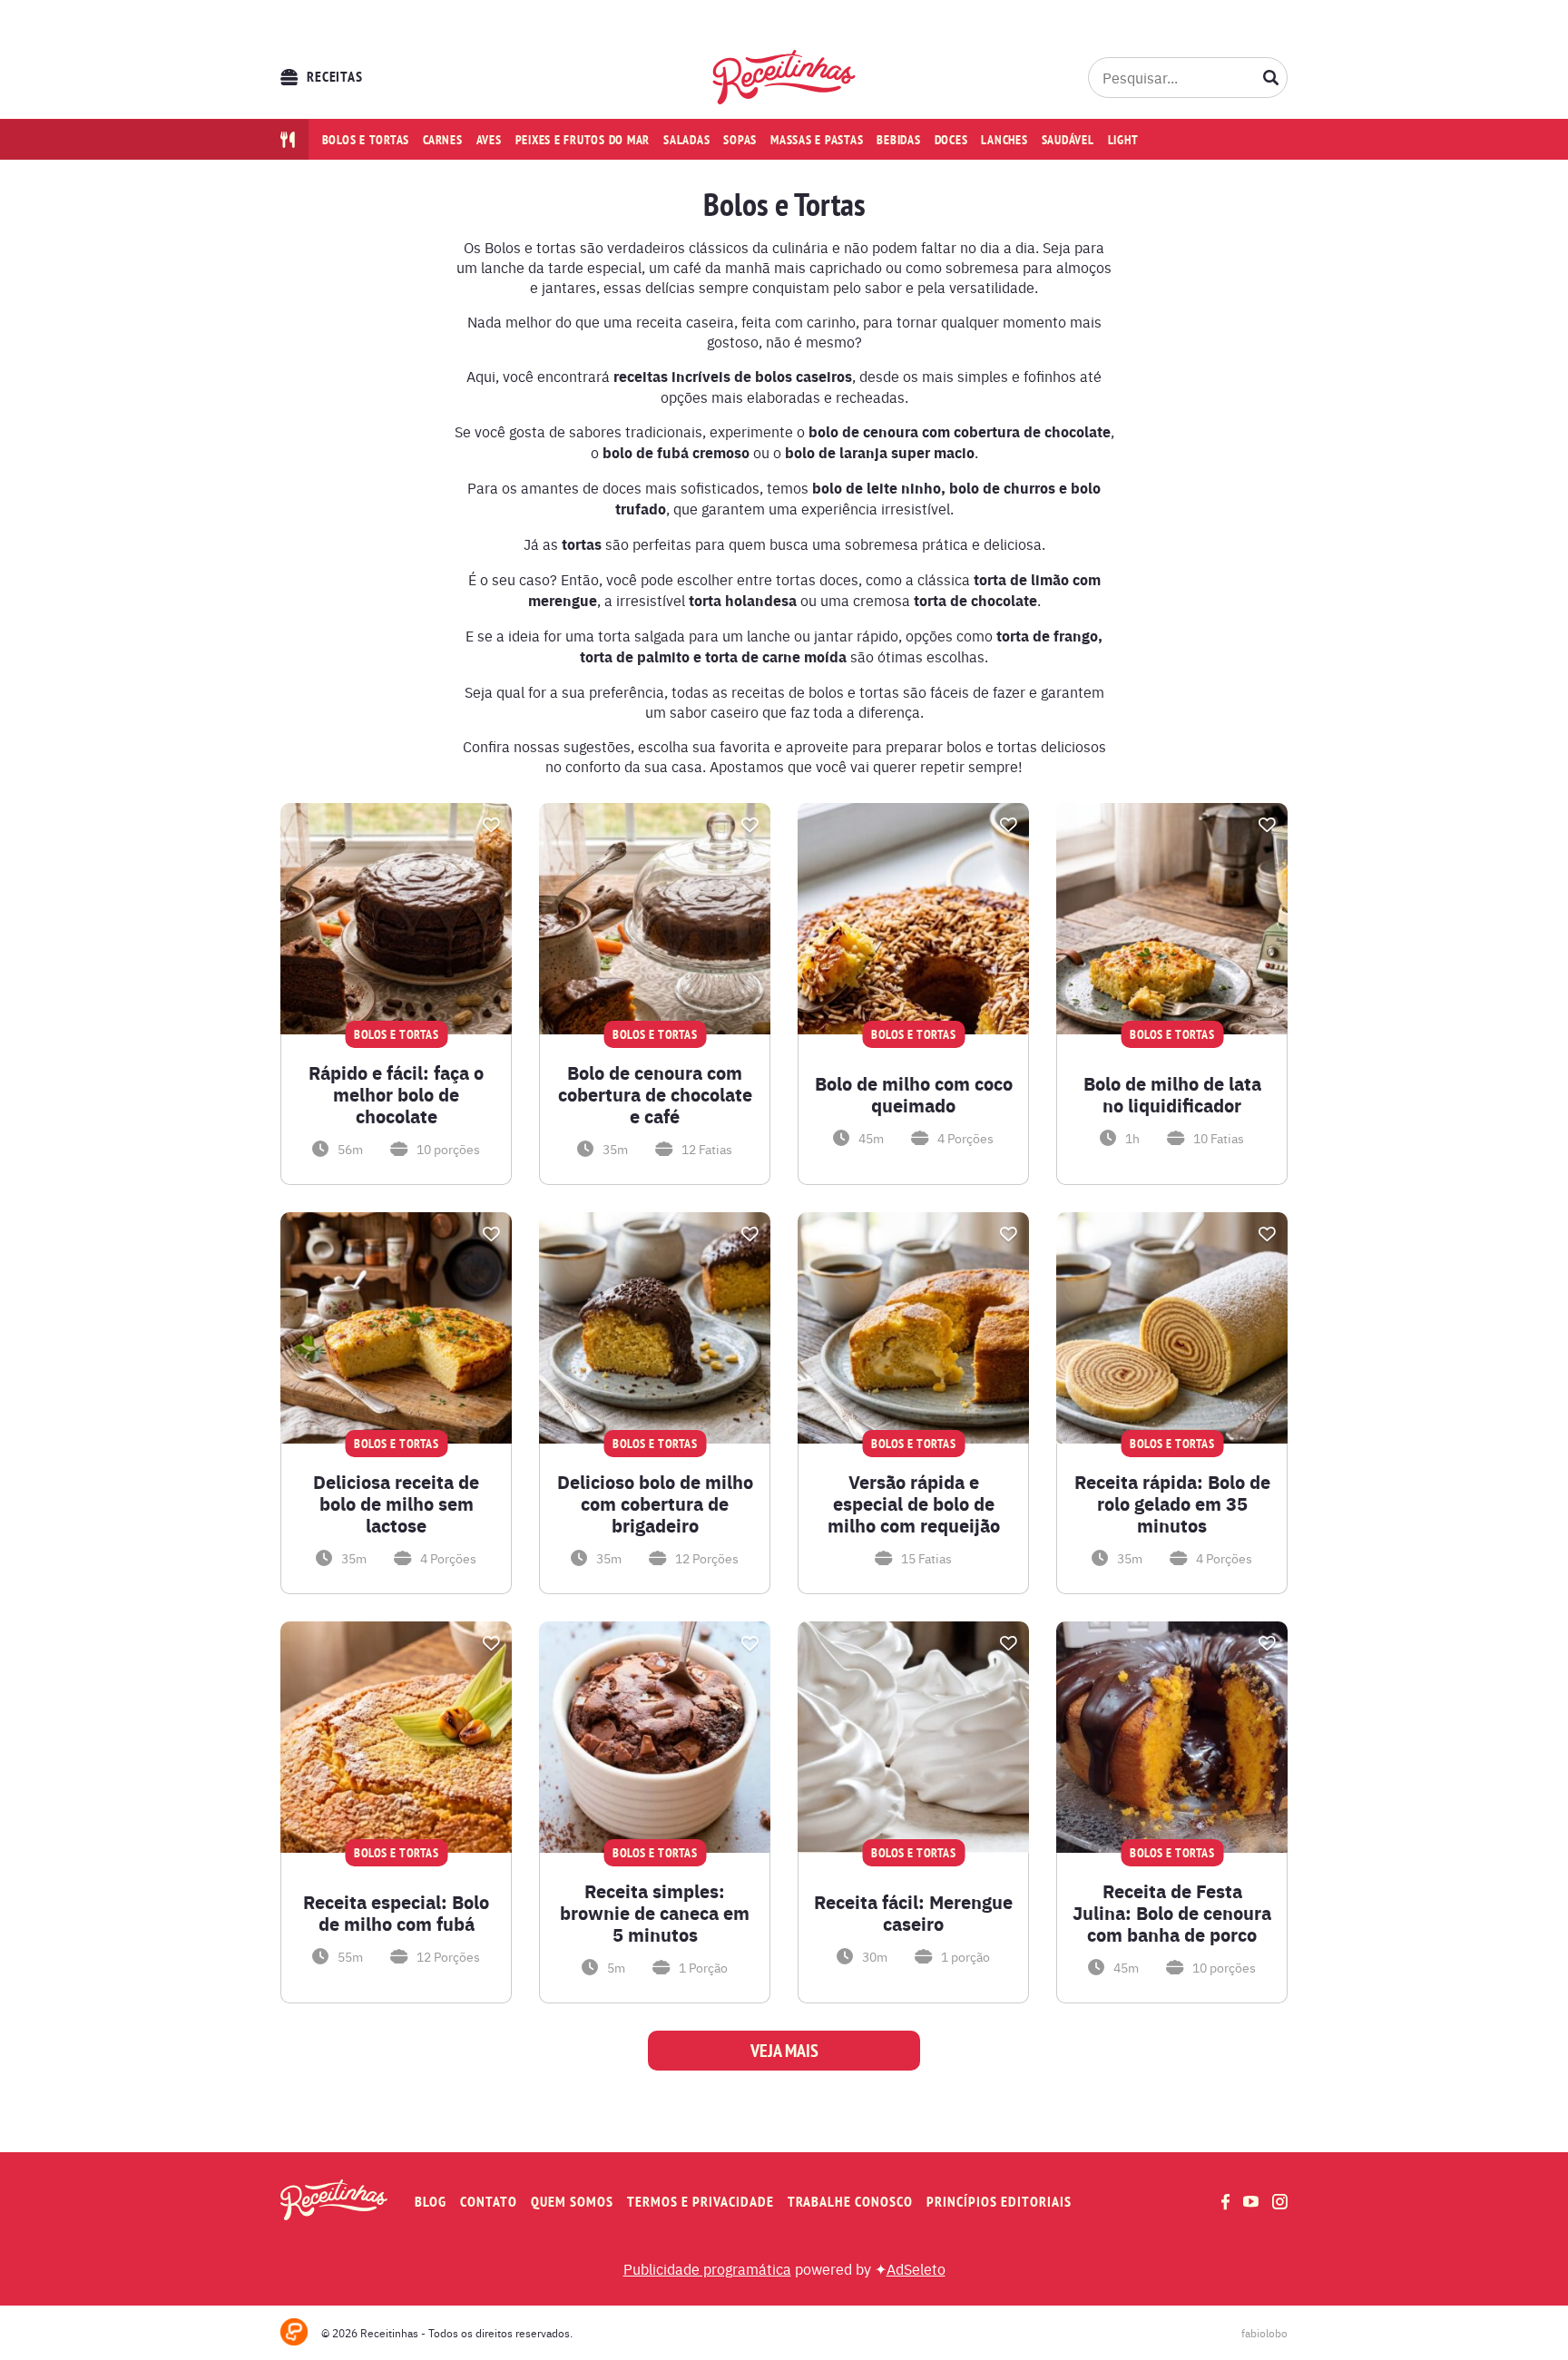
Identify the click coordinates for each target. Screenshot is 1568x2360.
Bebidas (898, 140)
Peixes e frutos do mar (583, 140)
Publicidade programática (707, 2268)
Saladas (686, 140)
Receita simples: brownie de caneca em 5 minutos (655, 1913)
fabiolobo (1264, 2333)
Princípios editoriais (999, 2202)
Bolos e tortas (366, 140)
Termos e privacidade (701, 2202)
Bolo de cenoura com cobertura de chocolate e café (655, 1094)
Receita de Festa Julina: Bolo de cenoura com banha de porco (1172, 1913)
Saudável (1068, 140)
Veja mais (784, 2051)
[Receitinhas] (784, 77)
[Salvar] (491, 825)
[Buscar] (1271, 77)
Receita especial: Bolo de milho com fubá (396, 1913)
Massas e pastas (817, 140)
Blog (431, 2202)
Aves (489, 140)
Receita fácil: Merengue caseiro (913, 1913)
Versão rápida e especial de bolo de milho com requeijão (914, 1503)
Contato (489, 2202)
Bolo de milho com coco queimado (914, 1094)
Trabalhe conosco (850, 2202)
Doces (951, 140)
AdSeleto (916, 2268)
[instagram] (1280, 2202)
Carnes (443, 140)
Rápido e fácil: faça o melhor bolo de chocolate (396, 1094)
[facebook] (1225, 2202)
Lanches (1004, 140)
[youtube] (1251, 2201)
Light (1123, 140)
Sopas (740, 140)
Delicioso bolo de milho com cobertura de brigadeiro (655, 1503)
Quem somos (572, 2202)
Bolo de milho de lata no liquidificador (1172, 1094)
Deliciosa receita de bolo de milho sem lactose (396, 1503)
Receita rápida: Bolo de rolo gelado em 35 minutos (1172, 1503)
